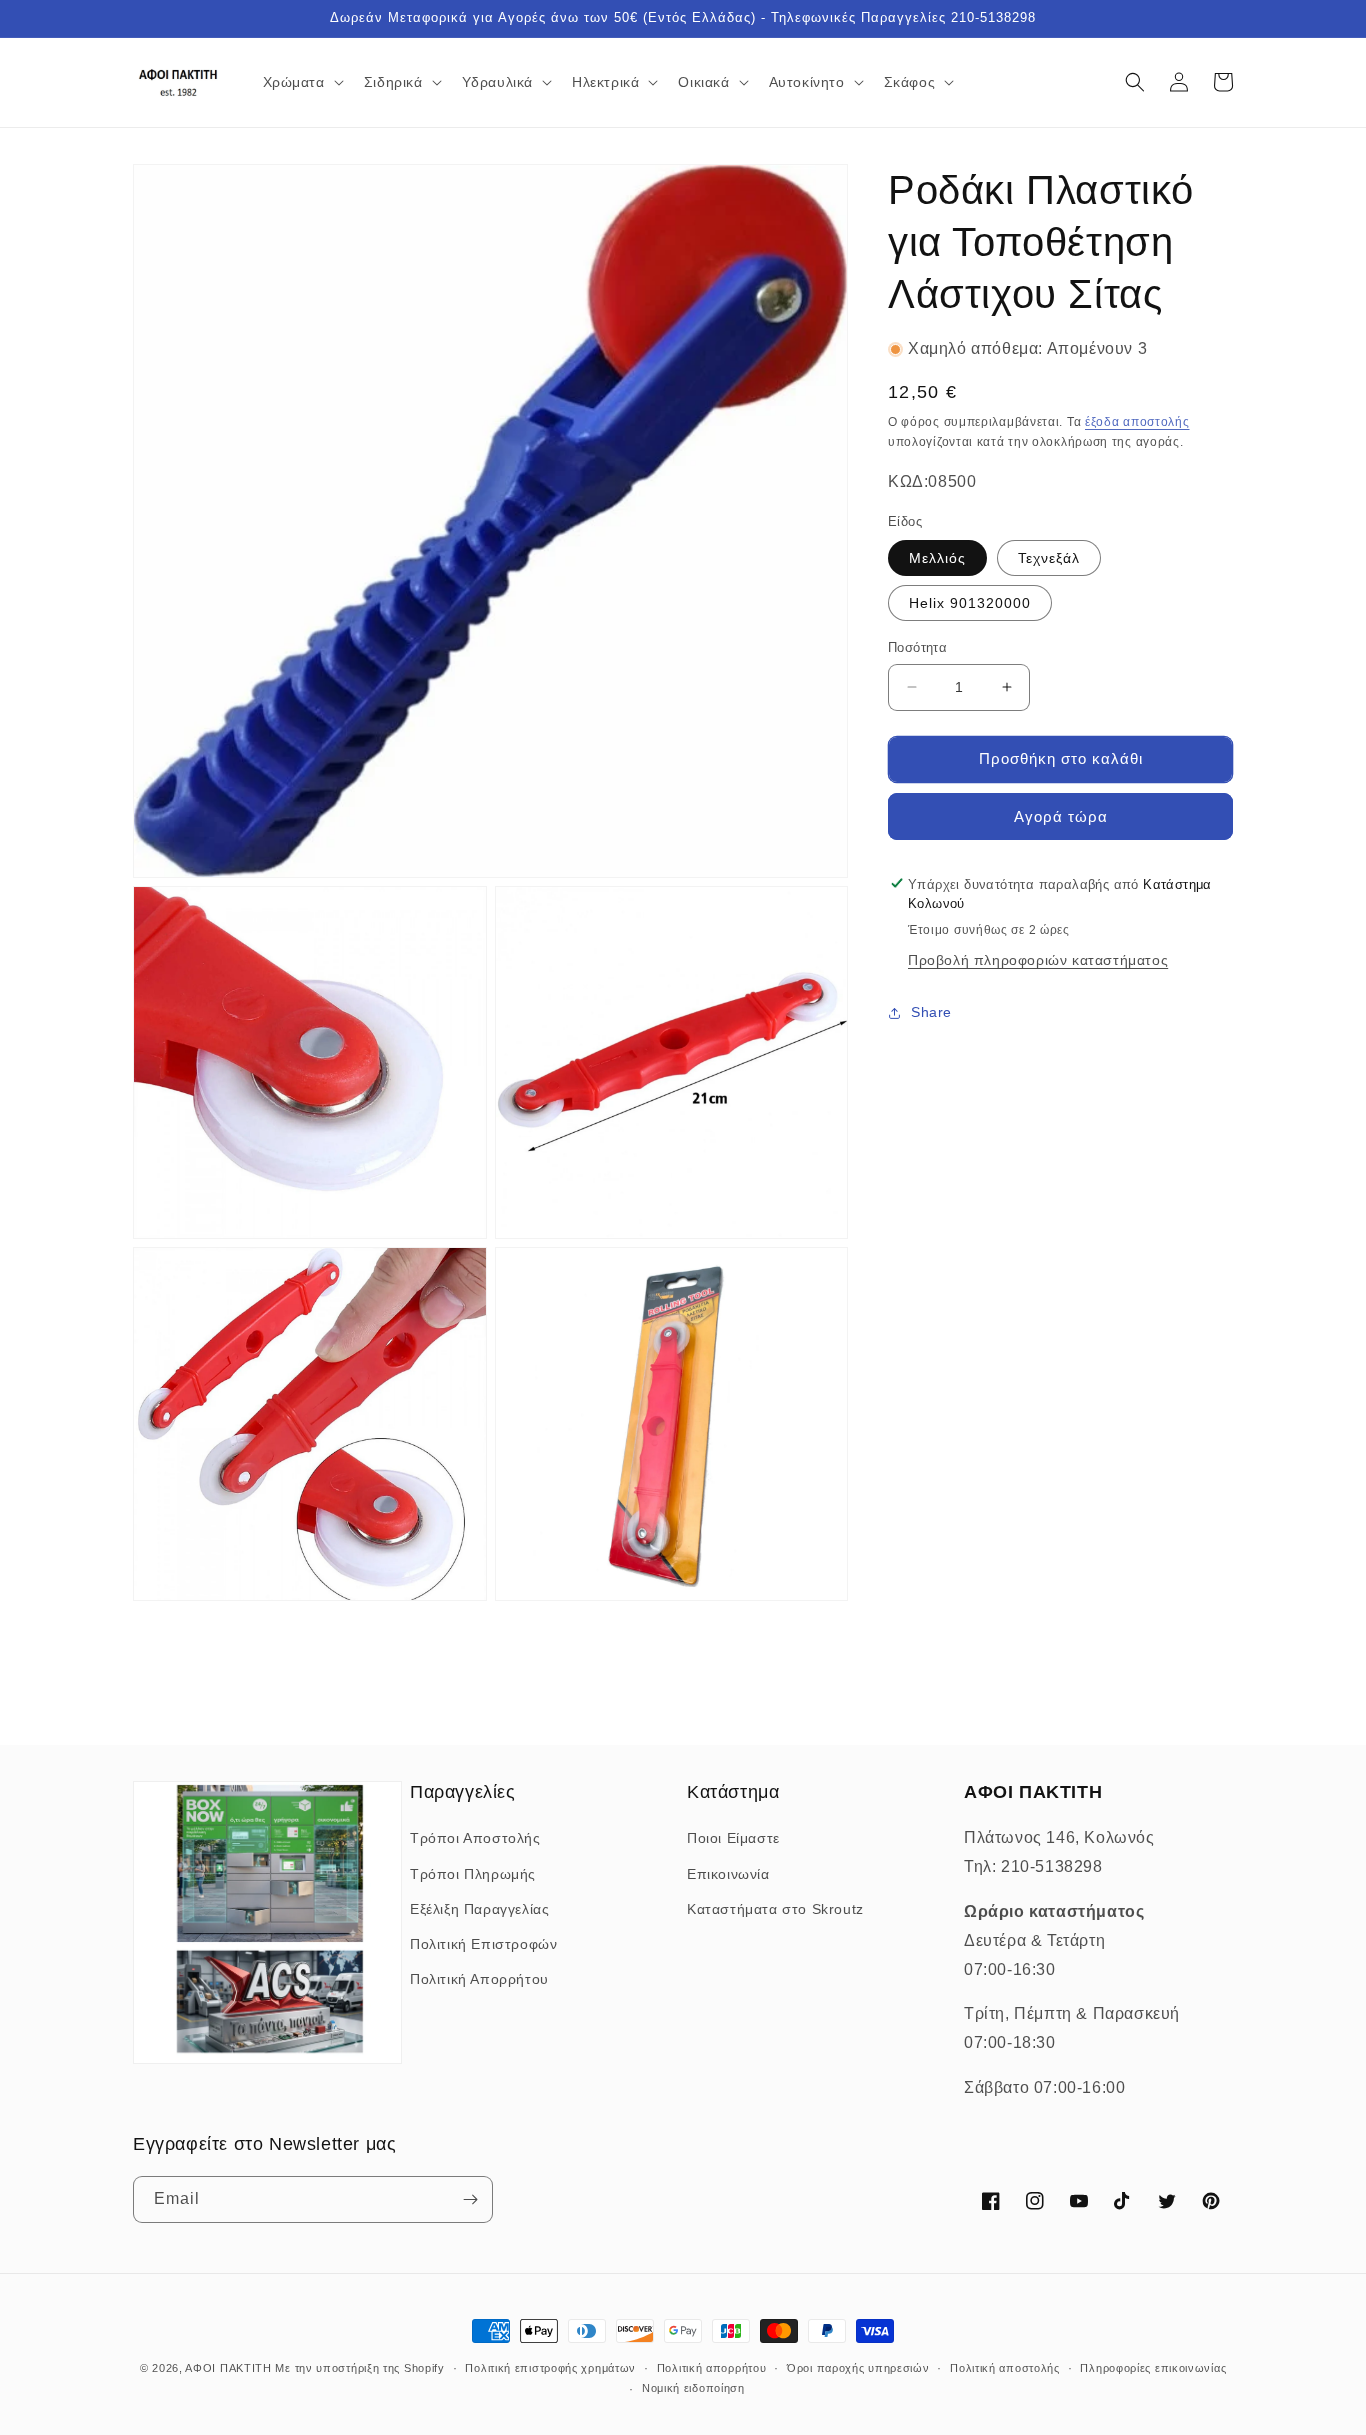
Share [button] (931, 1012)
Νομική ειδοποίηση (693, 2388)
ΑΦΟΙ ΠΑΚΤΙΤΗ (228, 2368)
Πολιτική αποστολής (1005, 2368)
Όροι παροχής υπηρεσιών (858, 2368)
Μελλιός (937, 558)
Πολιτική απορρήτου (712, 2368)
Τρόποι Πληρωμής (473, 1874)
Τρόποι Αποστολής (475, 1838)
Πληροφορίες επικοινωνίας (1153, 2368)
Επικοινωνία (728, 1874)
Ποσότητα (917, 647)
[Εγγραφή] (470, 2199)
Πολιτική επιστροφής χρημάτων (550, 2368)
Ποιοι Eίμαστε (733, 1838)
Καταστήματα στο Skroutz (775, 1909)
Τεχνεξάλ (1049, 558)
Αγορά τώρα (1061, 815)
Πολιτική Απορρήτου (479, 1979)
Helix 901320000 (970, 603)
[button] (301, 82)
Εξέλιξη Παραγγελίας (479, 1909)
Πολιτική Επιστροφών (483, 1944)
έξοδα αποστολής (1137, 422)
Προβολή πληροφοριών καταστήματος (1038, 960)
